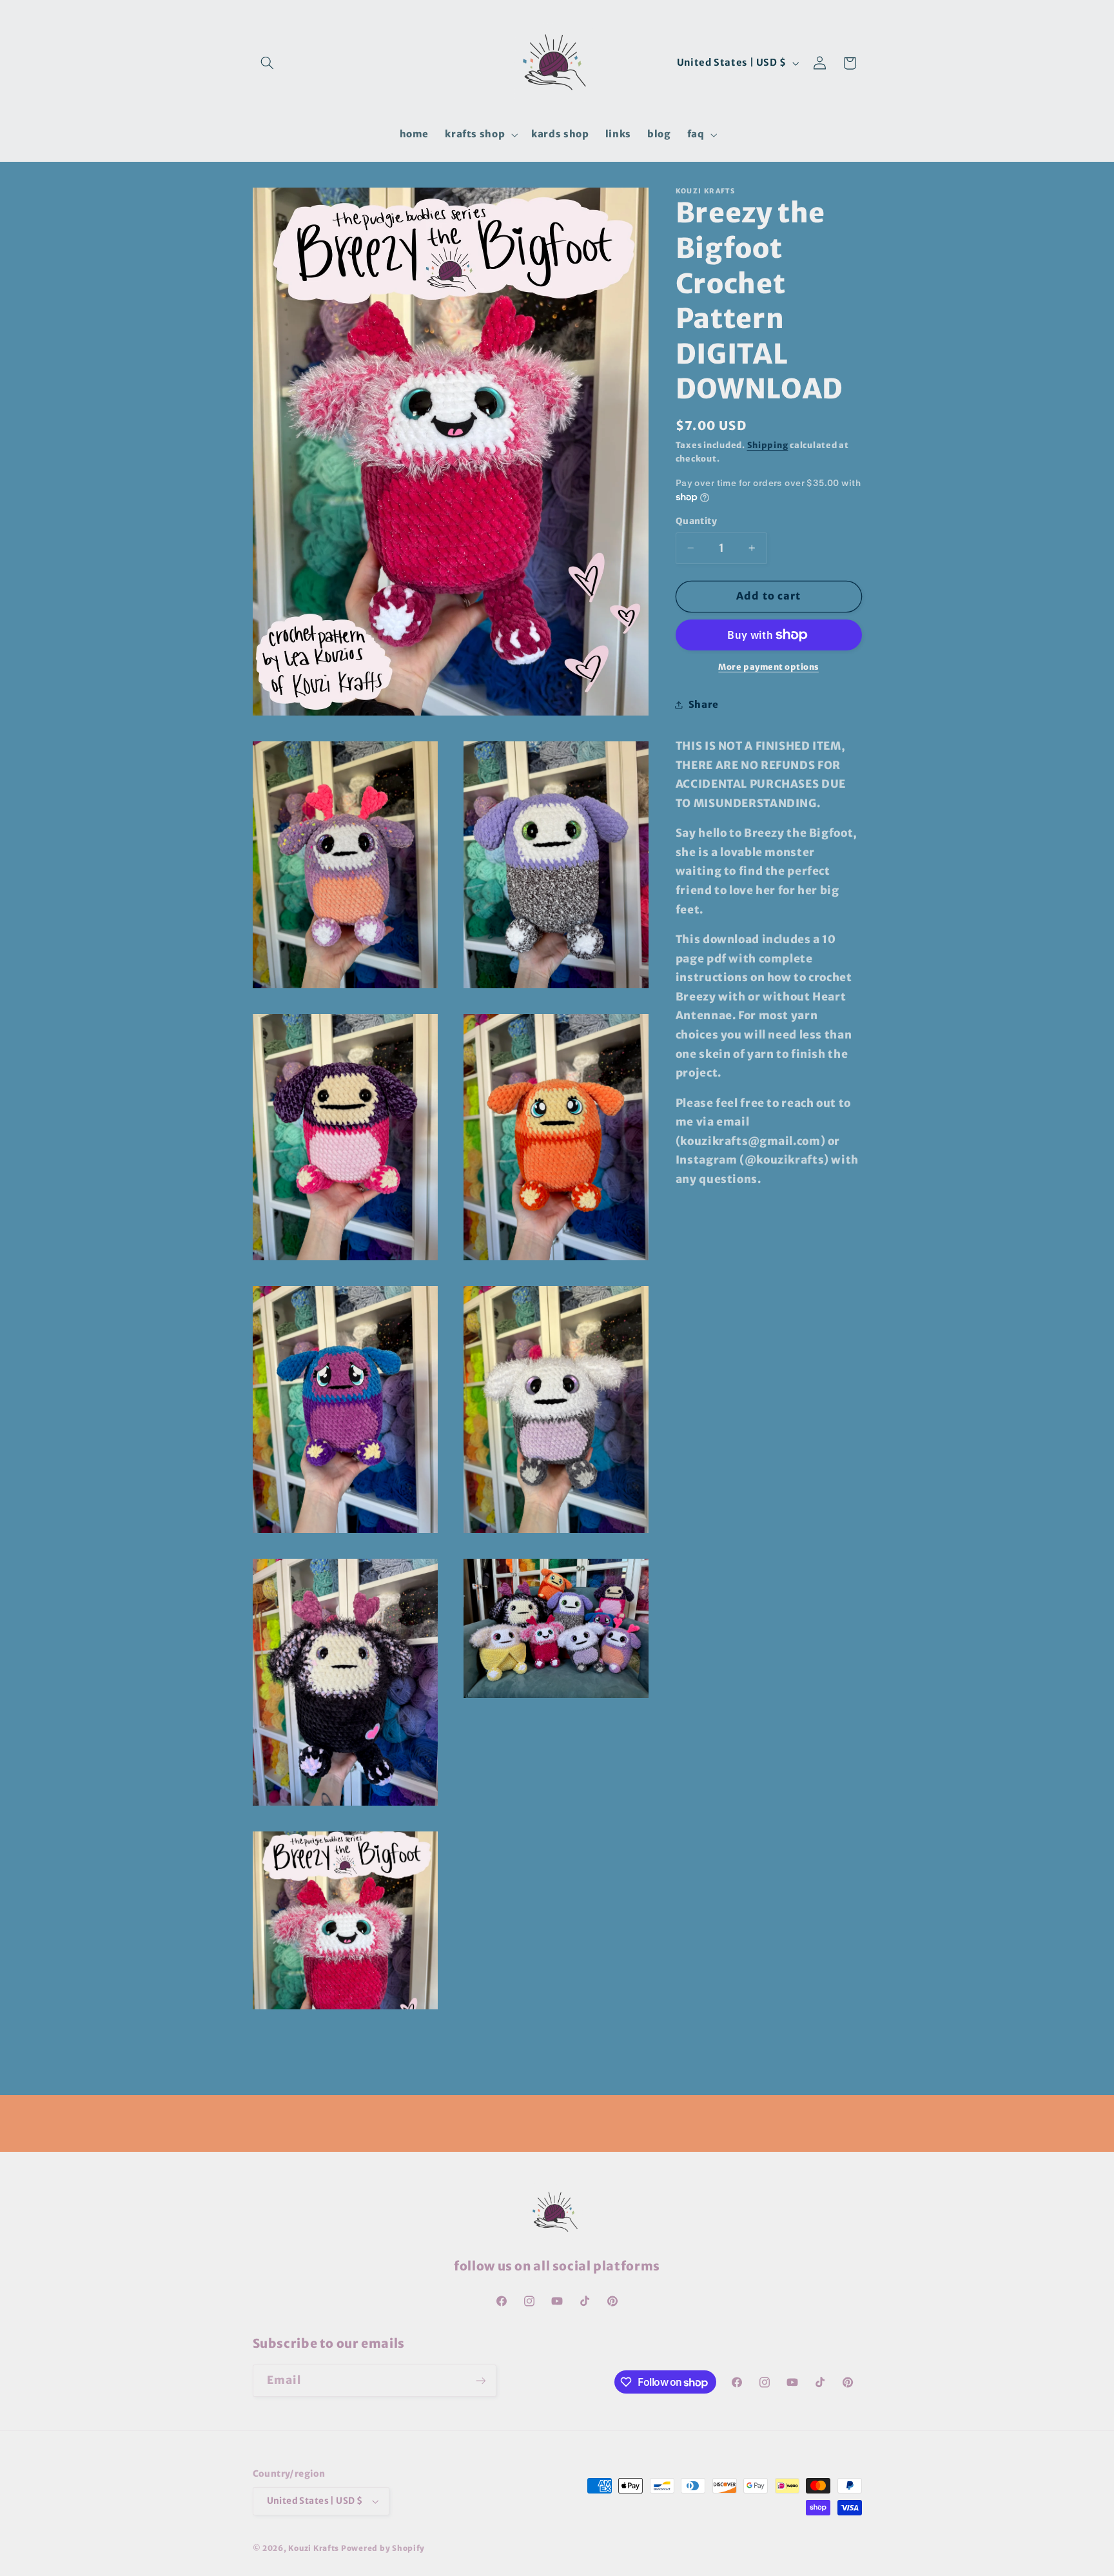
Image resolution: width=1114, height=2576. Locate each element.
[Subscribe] (480, 2380)
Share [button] (704, 705)
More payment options (768, 667)
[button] (268, 63)
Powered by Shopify (383, 2548)
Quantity (696, 521)
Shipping (768, 445)
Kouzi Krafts (315, 2548)
